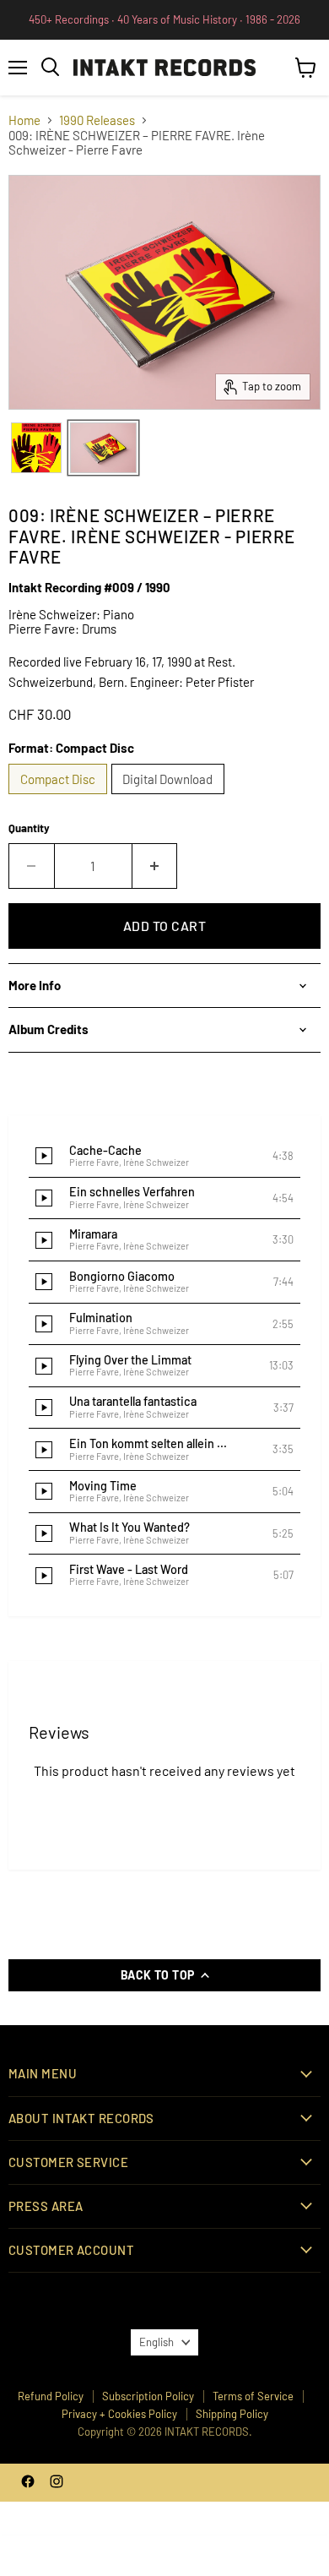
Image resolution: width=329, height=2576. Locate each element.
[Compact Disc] (60, 798)
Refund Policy (51, 2396)
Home (24, 120)
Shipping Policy (232, 2414)
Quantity (29, 828)
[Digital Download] (170, 798)
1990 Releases (97, 120)
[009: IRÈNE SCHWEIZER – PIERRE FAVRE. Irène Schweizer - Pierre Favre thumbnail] (36, 448)
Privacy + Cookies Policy (119, 2414)
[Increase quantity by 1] (155, 866)
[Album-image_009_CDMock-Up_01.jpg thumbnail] (103, 448)
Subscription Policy (148, 2396)
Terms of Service (253, 2396)
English (156, 2342)
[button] (164, 1157)
